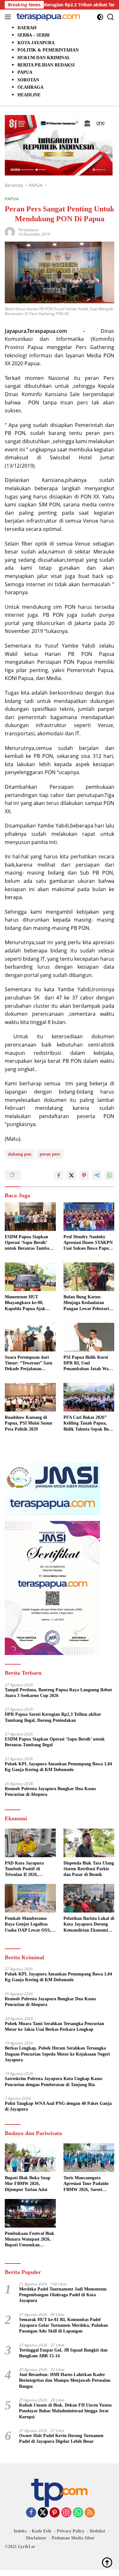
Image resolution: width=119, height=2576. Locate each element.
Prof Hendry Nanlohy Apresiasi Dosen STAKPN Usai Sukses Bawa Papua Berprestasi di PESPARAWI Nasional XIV (88, 1243)
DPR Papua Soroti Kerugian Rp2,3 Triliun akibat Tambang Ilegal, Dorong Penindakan (53, 1717)
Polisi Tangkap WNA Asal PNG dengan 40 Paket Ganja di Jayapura (58, 2106)
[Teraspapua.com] (47, 17)
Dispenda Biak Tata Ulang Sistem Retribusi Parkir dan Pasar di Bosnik (89, 1869)
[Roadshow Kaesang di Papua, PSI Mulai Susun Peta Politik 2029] (30, 1397)
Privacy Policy (71, 2531)
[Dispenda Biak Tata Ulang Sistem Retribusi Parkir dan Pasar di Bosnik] (89, 1843)
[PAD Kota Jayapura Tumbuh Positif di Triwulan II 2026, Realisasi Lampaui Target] (30, 1843)
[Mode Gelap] (100, 17)
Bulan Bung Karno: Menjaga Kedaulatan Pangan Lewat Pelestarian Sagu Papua (89, 1303)
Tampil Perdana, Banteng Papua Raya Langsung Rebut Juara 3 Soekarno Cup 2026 (58, 1693)
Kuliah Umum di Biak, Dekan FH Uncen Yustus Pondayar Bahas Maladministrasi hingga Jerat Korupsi (65, 2411)
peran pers (50, 1154)
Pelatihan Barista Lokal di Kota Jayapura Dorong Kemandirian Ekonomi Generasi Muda (89, 1925)
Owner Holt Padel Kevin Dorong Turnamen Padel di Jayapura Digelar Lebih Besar (61, 2439)
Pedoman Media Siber (73, 2538)
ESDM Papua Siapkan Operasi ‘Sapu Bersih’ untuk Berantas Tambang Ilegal (29, 1243)
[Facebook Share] (59, 1175)
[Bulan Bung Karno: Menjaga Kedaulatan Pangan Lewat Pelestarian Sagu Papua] (89, 1277)
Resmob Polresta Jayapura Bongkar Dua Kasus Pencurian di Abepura (50, 1792)
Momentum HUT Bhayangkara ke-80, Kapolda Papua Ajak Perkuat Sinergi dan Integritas (25, 1303)
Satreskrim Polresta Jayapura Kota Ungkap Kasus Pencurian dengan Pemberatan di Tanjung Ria (53, 2081)
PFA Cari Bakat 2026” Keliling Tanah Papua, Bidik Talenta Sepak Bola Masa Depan (88, 1424)
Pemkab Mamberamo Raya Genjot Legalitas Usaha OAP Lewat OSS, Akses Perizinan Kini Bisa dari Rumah (30, 1925)
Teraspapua (28, 230)
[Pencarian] (111, 17)
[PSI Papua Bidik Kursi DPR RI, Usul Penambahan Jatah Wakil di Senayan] (89, 1337)
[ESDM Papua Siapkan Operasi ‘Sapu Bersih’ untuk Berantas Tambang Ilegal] (30, 1217)
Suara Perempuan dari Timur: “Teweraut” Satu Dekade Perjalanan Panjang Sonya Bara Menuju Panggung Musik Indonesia (29, 1364)
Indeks (20, 2531)
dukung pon (20, 1154)
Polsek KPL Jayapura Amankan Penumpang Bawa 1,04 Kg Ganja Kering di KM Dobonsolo (58, 1767)
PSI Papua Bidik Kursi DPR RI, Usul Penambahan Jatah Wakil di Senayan (89, 1364)
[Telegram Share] (97, 1175)
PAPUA (12, 199)
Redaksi (97, 2531)
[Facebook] (31, 2513)
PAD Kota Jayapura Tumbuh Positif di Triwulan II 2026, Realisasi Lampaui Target (29, 1869)
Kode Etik (42, 2531)
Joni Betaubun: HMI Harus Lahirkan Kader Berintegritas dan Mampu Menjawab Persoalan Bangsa (65, 2380)
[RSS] (90, 2513)
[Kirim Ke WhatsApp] (109, 1175)
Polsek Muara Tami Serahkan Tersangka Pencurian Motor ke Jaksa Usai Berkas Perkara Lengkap (54, 2026)
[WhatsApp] (78, 2513)
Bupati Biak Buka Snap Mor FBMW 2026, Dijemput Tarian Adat (28, 2184)
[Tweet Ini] (71, 1175)
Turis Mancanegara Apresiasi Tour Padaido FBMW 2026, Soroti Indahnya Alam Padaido (87, 2184)
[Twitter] (43, 2513)
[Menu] (9, 17)
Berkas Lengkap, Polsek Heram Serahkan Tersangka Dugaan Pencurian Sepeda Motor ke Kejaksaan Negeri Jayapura (57, 2054)
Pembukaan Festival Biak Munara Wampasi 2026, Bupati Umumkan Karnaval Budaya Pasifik (30, 2240)
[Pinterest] (55, 2513)
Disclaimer (36, 2538)
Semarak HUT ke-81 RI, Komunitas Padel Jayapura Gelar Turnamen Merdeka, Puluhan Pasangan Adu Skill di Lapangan (63, 2325)
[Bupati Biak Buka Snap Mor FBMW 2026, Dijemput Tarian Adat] (30, 2158)
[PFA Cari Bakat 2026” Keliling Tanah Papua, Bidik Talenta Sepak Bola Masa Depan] (89, 1397)
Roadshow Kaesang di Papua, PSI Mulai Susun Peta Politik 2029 (29, 1423)
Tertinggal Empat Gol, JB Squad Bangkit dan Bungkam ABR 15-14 (63, 2353)
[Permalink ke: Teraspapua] (10, 232)
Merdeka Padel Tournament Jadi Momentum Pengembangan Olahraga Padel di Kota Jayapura (63, 2295)
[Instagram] (66, 2513)
